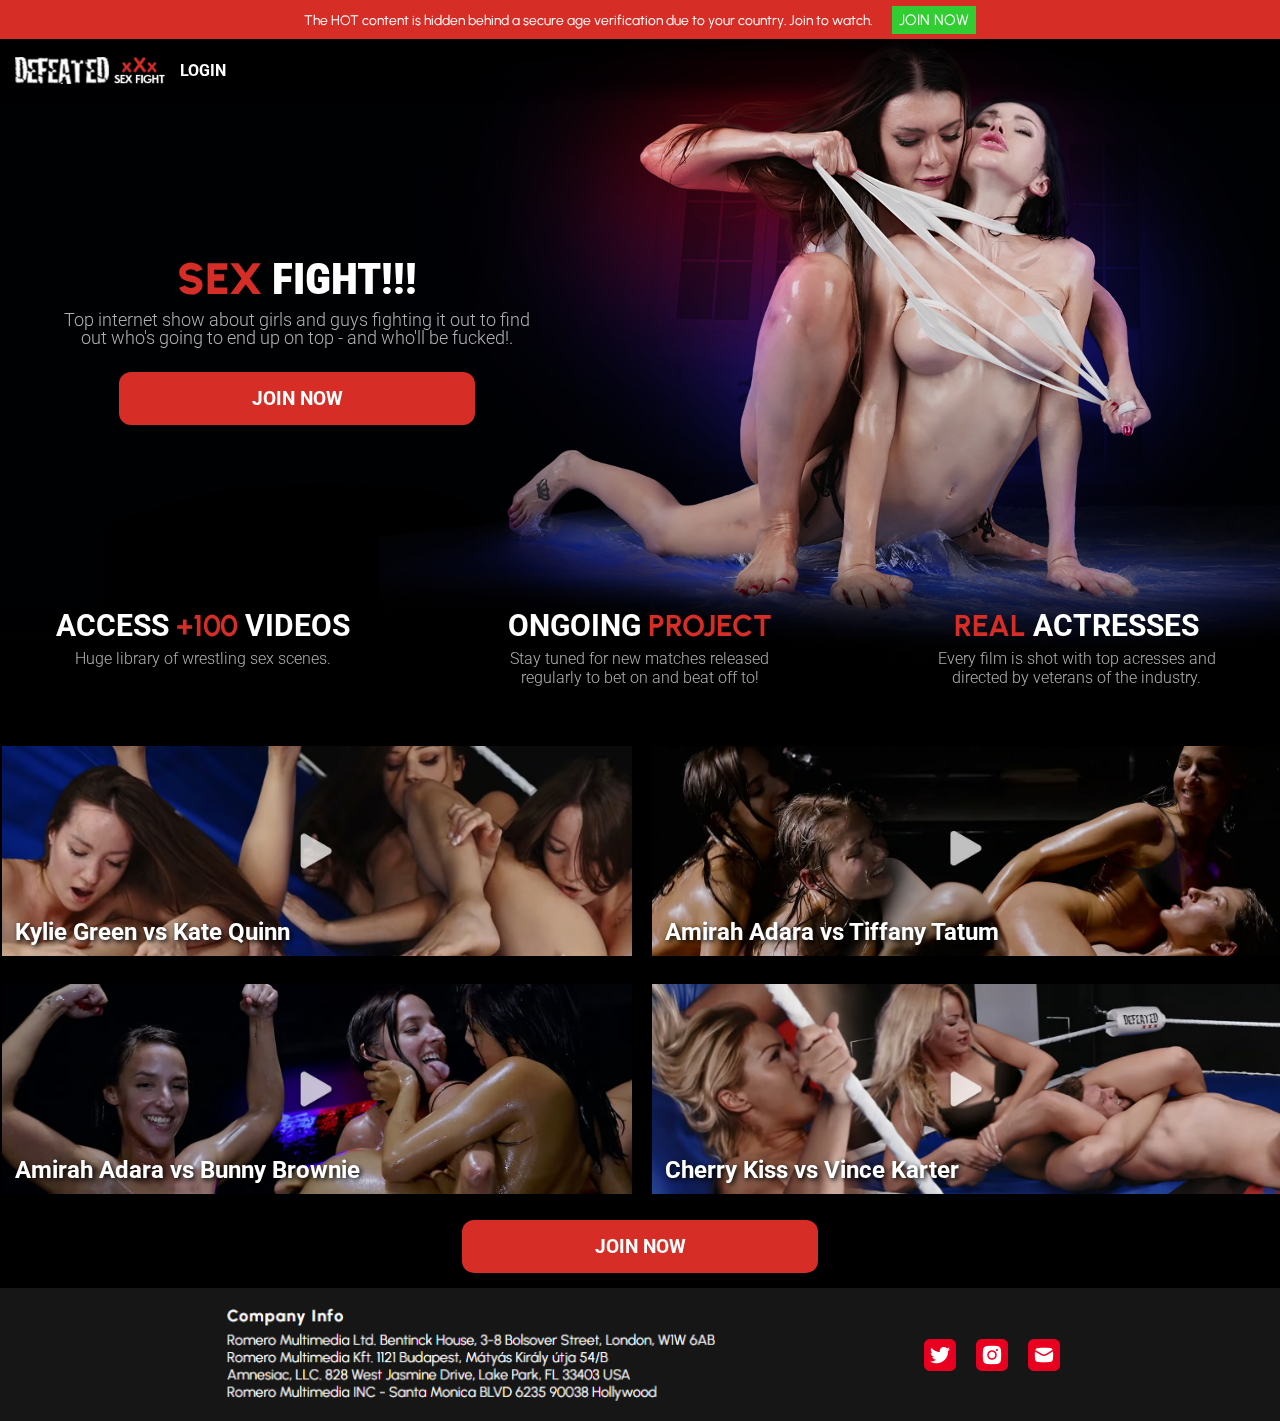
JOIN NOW (934, 20)
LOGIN (203, 70)
